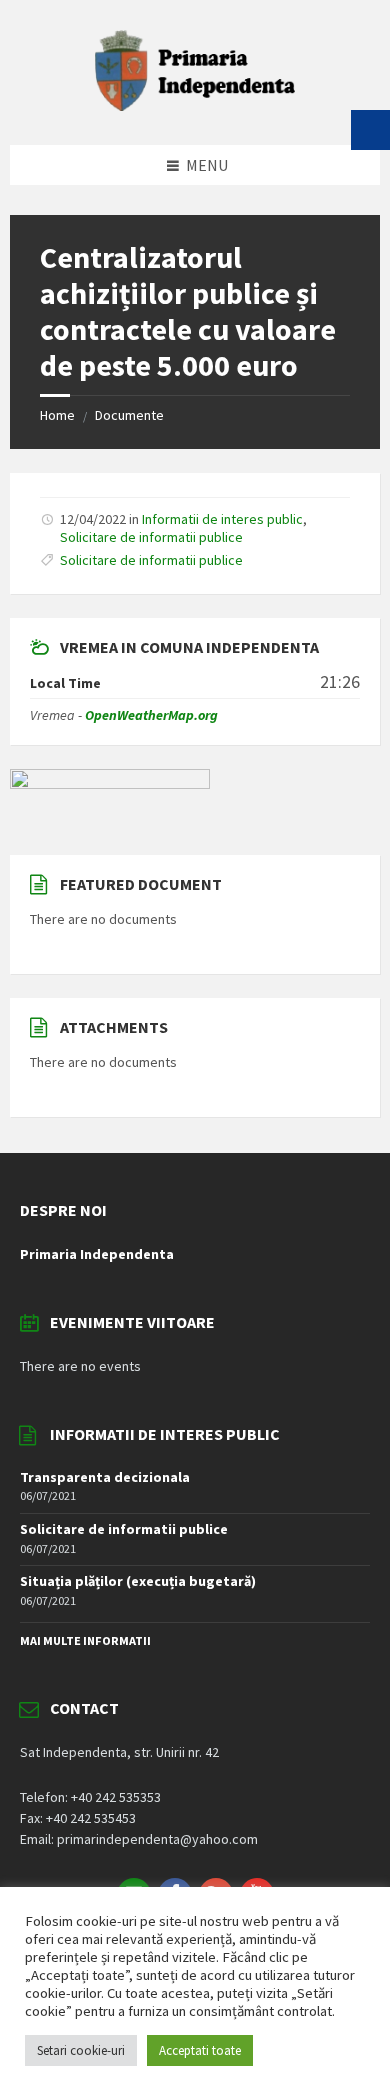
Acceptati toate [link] (200, 2050)
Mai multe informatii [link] (85, 1640)
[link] (195, 105)
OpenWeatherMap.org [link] (151, 715)
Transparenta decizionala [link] (105, 1477)
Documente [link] (129, 415)
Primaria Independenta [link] (97, 1254)
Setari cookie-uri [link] (81, 2050)
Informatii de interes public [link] (222, 519)
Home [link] (57, 415)
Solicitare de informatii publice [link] (151, 537)
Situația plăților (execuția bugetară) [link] (138, 1581)
